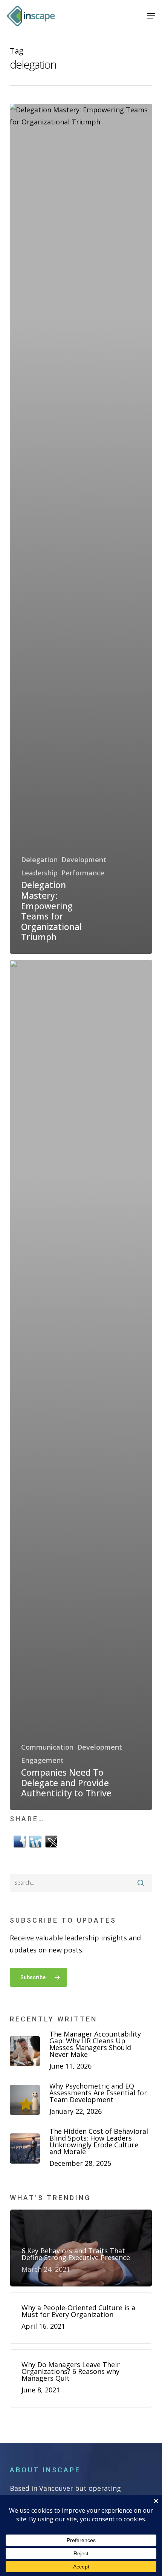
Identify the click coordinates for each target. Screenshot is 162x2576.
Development (84, 860)
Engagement (42, 1760)
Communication (47, 1747)
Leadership (39, 873)
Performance (83, 873)
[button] (151, 16)
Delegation (39, 860)
